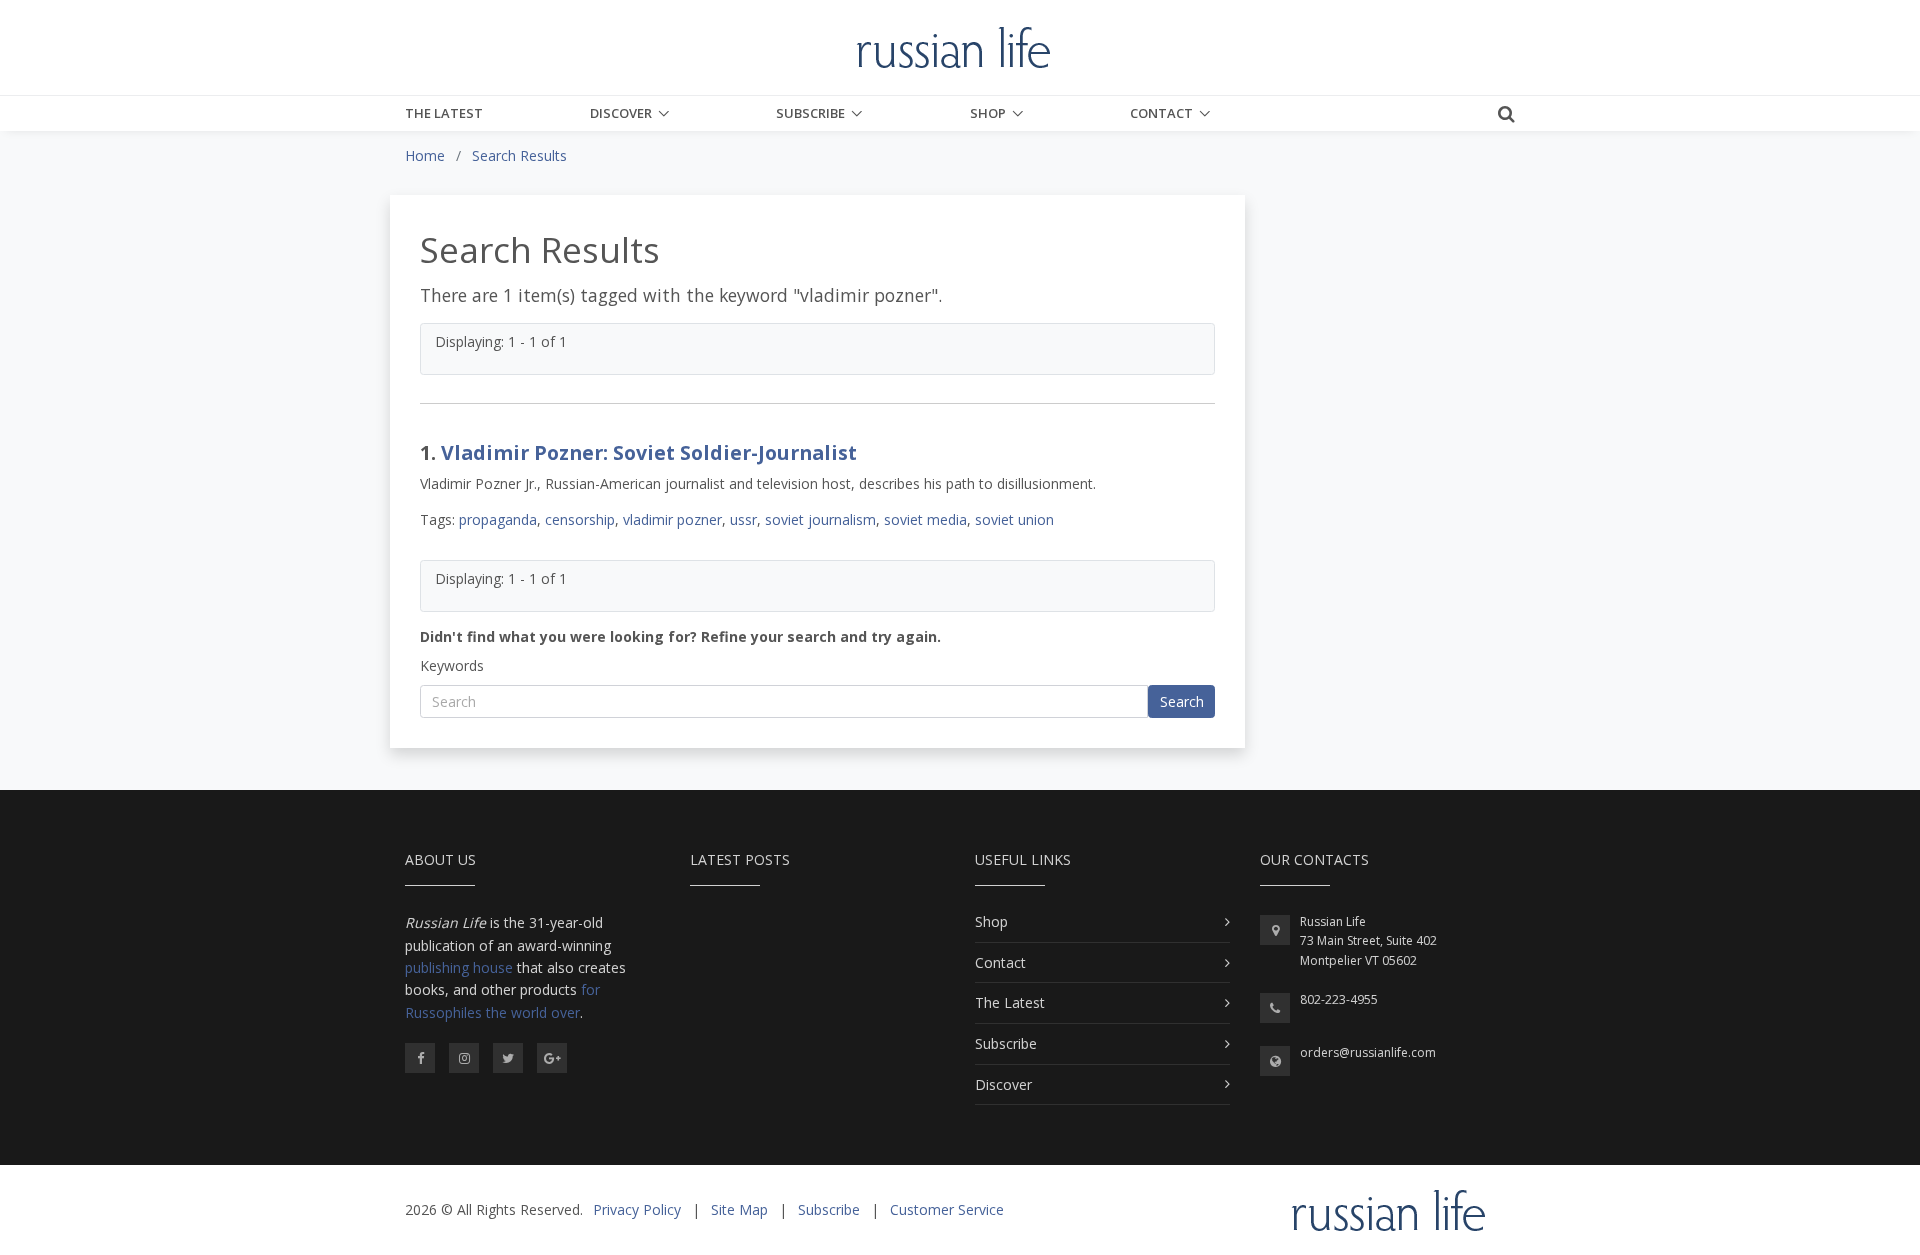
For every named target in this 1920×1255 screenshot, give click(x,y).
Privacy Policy (637, 1209)
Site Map (739, 1209)
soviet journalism (820, 519)
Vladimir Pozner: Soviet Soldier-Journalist (649, 452)
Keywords (452, 665)
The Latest (444, 113)
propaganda (498, 519)
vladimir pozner (672, 519)
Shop (988, 113)
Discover (621, 113)
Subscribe (810, 113)
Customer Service (947, 1209)
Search (1182, 701)
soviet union (1014, 519)
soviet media (925, 519)
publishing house (459, 967)
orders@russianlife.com (1368, 1052)
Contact (1161, 113)
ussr (743, 519)
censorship (580, 519)
